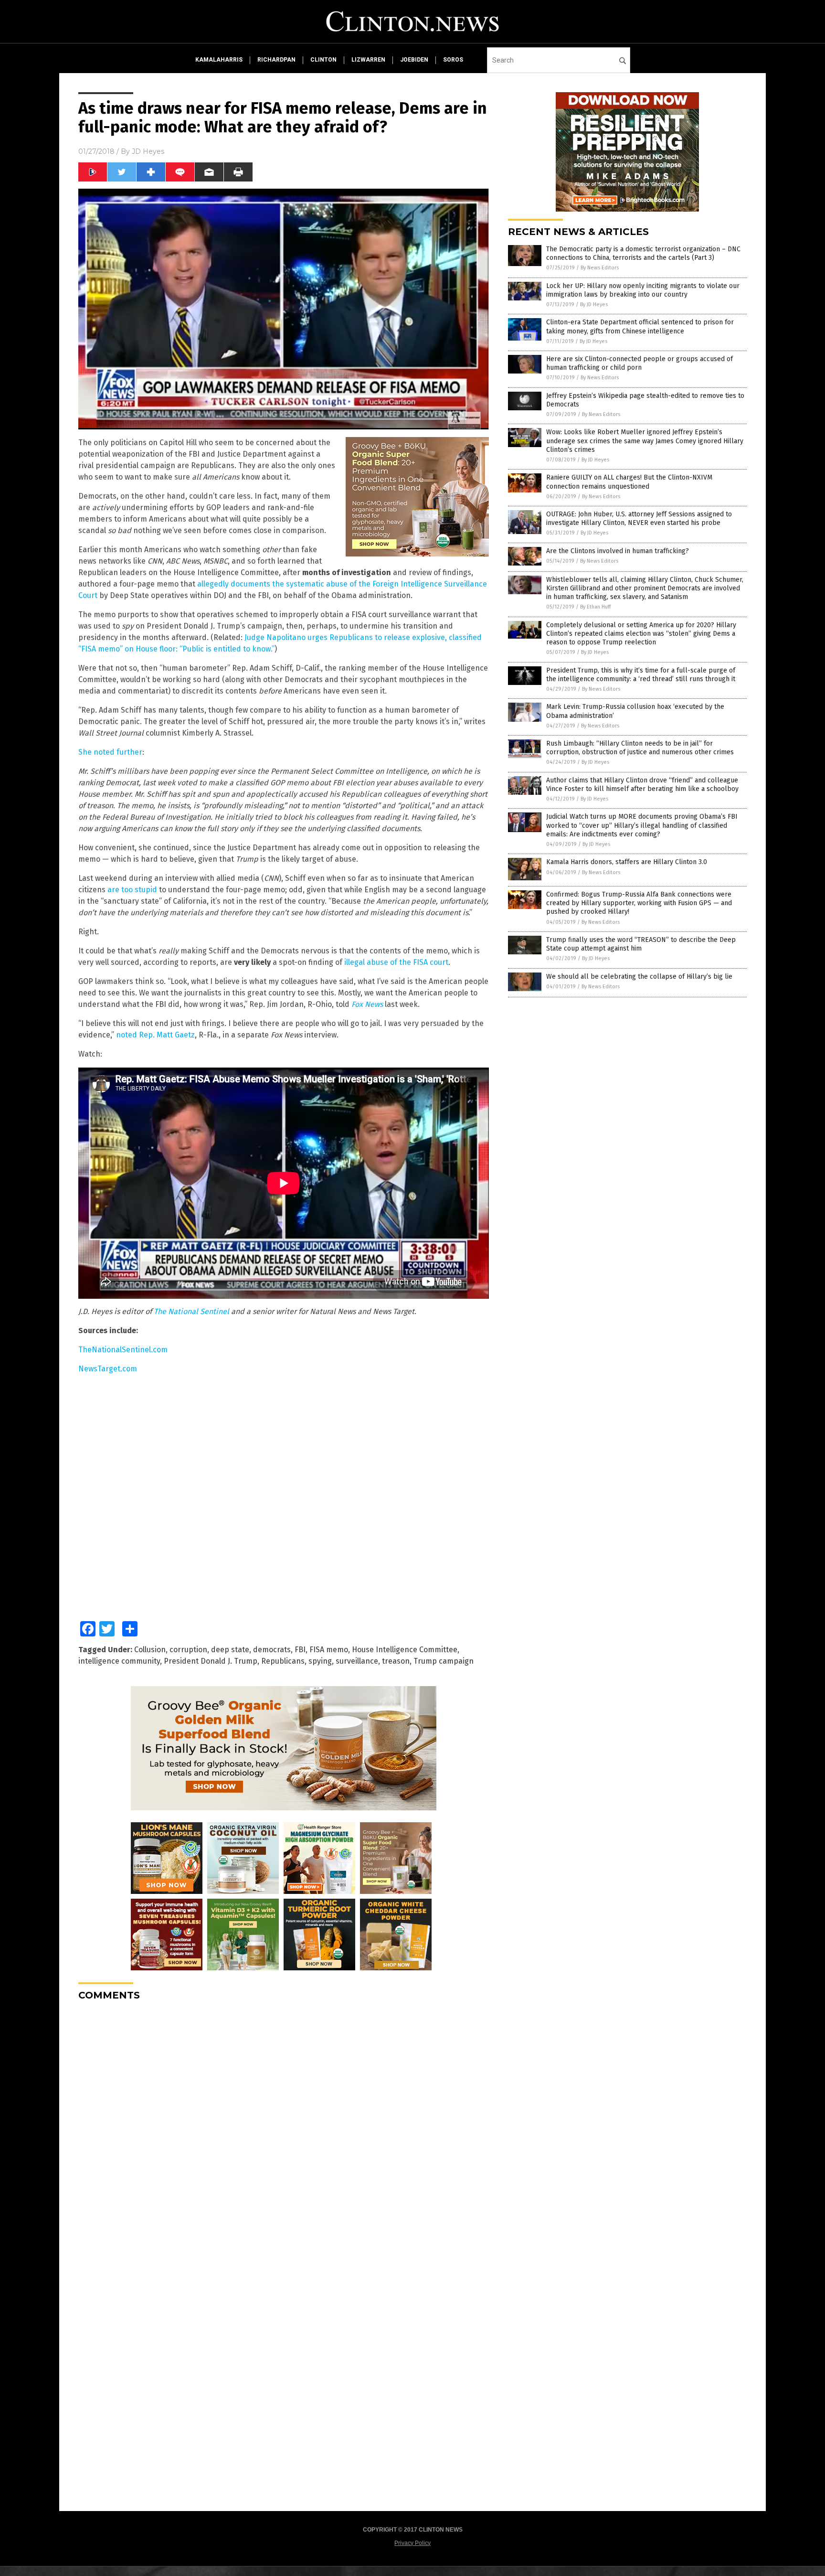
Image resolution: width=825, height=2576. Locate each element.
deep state (230, 1650)
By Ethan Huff (595, 607)
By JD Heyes (594, 305)
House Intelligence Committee (405, 1650)
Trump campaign (444, 1661)
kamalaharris (219, 60)
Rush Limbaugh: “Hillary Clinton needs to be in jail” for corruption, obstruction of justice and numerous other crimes (640, 748)
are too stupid (132, 890)
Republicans (283, 1661)
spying (320, 1661)
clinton (323, 60)
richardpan (276, 60)
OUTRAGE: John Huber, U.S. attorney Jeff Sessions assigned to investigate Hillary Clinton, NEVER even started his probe (639, 518)
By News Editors (600, 268)
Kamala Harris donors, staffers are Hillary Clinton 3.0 (627, 862)
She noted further (110, 752)
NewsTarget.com (108, 1369)
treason (396, 1661)
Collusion (150, 1650)
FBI (300, 1650)
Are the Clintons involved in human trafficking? (618, 551)
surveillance (357, 1661)
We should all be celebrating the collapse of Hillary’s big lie (639, 977)
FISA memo (329, 1650)
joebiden (414, 60)
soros (453, 60)
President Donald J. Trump (211, 1661)
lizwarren (368, 60)
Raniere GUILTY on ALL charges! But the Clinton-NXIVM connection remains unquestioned (629, 482)
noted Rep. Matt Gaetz (155, 1035)
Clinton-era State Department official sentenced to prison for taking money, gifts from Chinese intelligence (640, 326)
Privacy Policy (412, 2543)
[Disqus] (284, 2128)
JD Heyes (148, 151)
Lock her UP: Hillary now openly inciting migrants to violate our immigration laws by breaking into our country (643, 290)
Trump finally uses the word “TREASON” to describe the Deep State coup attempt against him (641, 944)
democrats (272, 1650)
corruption (188, 1650)
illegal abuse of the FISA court (396, 962)
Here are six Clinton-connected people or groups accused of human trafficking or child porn (640, 363)
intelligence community (119, 1661)
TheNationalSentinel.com (123, 1350)
